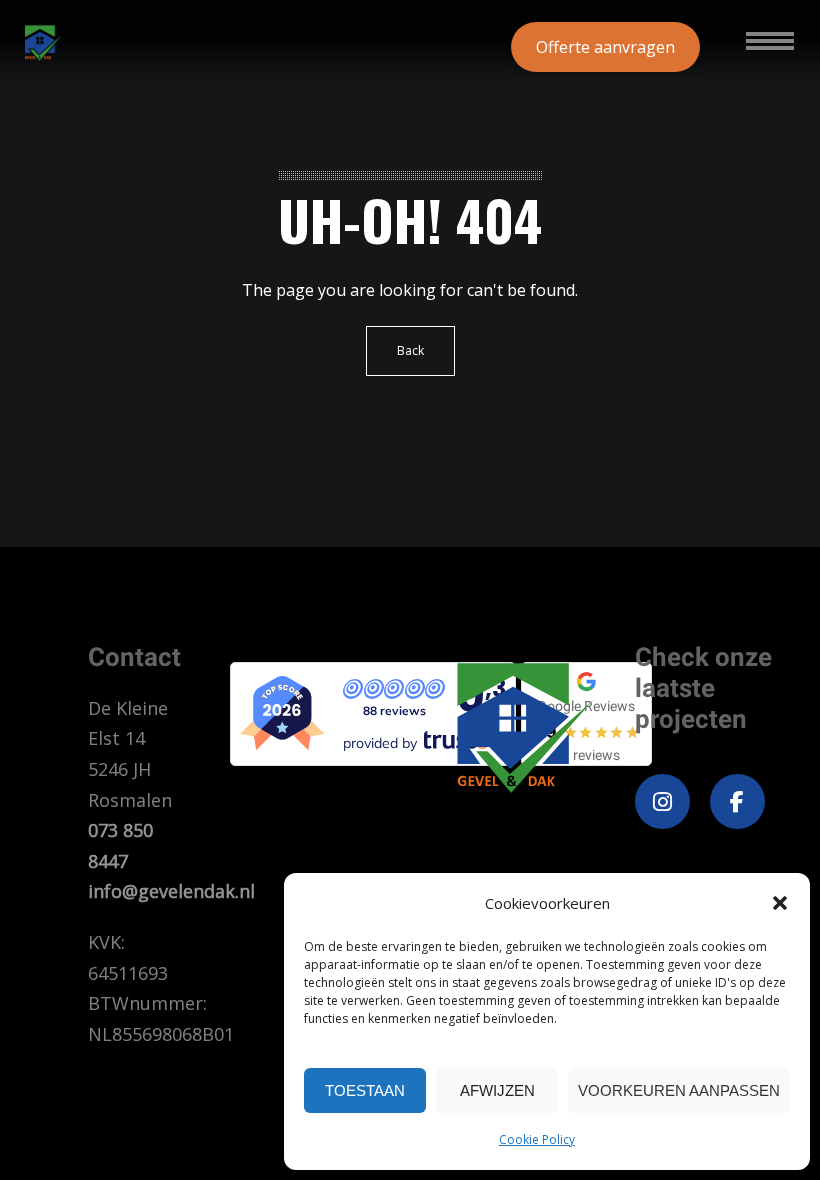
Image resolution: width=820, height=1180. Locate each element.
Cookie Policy (537, 1139)
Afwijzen (497, 1090)
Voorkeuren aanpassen (679, 1090)
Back (410, 350)
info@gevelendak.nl (171, 891)
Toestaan (365, 1090)
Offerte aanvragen (605, 47)
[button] (780, 903)
